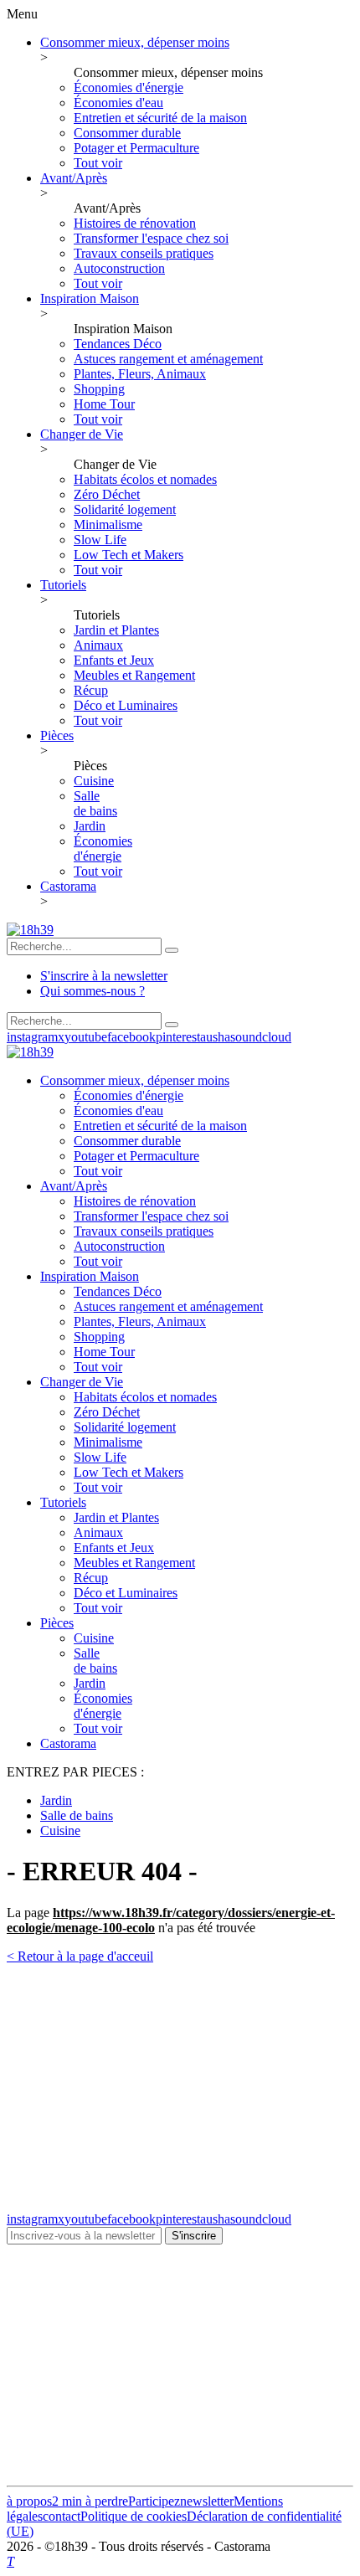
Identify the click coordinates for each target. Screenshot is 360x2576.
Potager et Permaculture (136, 148)
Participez (154, 2501)
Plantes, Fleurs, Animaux (140, 374)
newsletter (207, 2501)
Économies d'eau (118, 103)
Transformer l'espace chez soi (151, 238)
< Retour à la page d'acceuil (80, 1956)
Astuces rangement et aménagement (168, 359)
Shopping (99, 389)
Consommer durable (127, 133)
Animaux (98, 645)
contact (62, 2516)
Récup (91, 690)
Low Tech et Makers (129, 555)
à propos (29, 2501)
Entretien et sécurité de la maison (160, 118)
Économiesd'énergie (103, 848)
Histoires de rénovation (135, 223)
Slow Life (100, 540)
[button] (172, 950)
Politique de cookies (134, 2516)
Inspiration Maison (90, 298)
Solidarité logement (125, 509)
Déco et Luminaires (126, 705)
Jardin (90, 826)
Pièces (57, 735)
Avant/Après (74, 178)
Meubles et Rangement (134, 675)
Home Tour (104, 404)
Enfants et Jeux (114, 660)
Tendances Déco (118, 344)
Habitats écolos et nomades (145, 479)
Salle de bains (77, 1815)
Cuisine (94, 781)
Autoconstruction (119, 268)
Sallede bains (95, 803)
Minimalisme (108, 524)
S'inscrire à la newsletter (104, 976)
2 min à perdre (90, 2501)
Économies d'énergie (129, 87)
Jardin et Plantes (116, 630)
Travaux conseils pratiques (144, 253)
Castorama (68, 886)
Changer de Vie (82, 434)
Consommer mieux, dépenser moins (135, 42)
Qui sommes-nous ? (93, 991)
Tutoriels (63, 585)
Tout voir (98, 163)
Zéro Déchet (107, 494)
